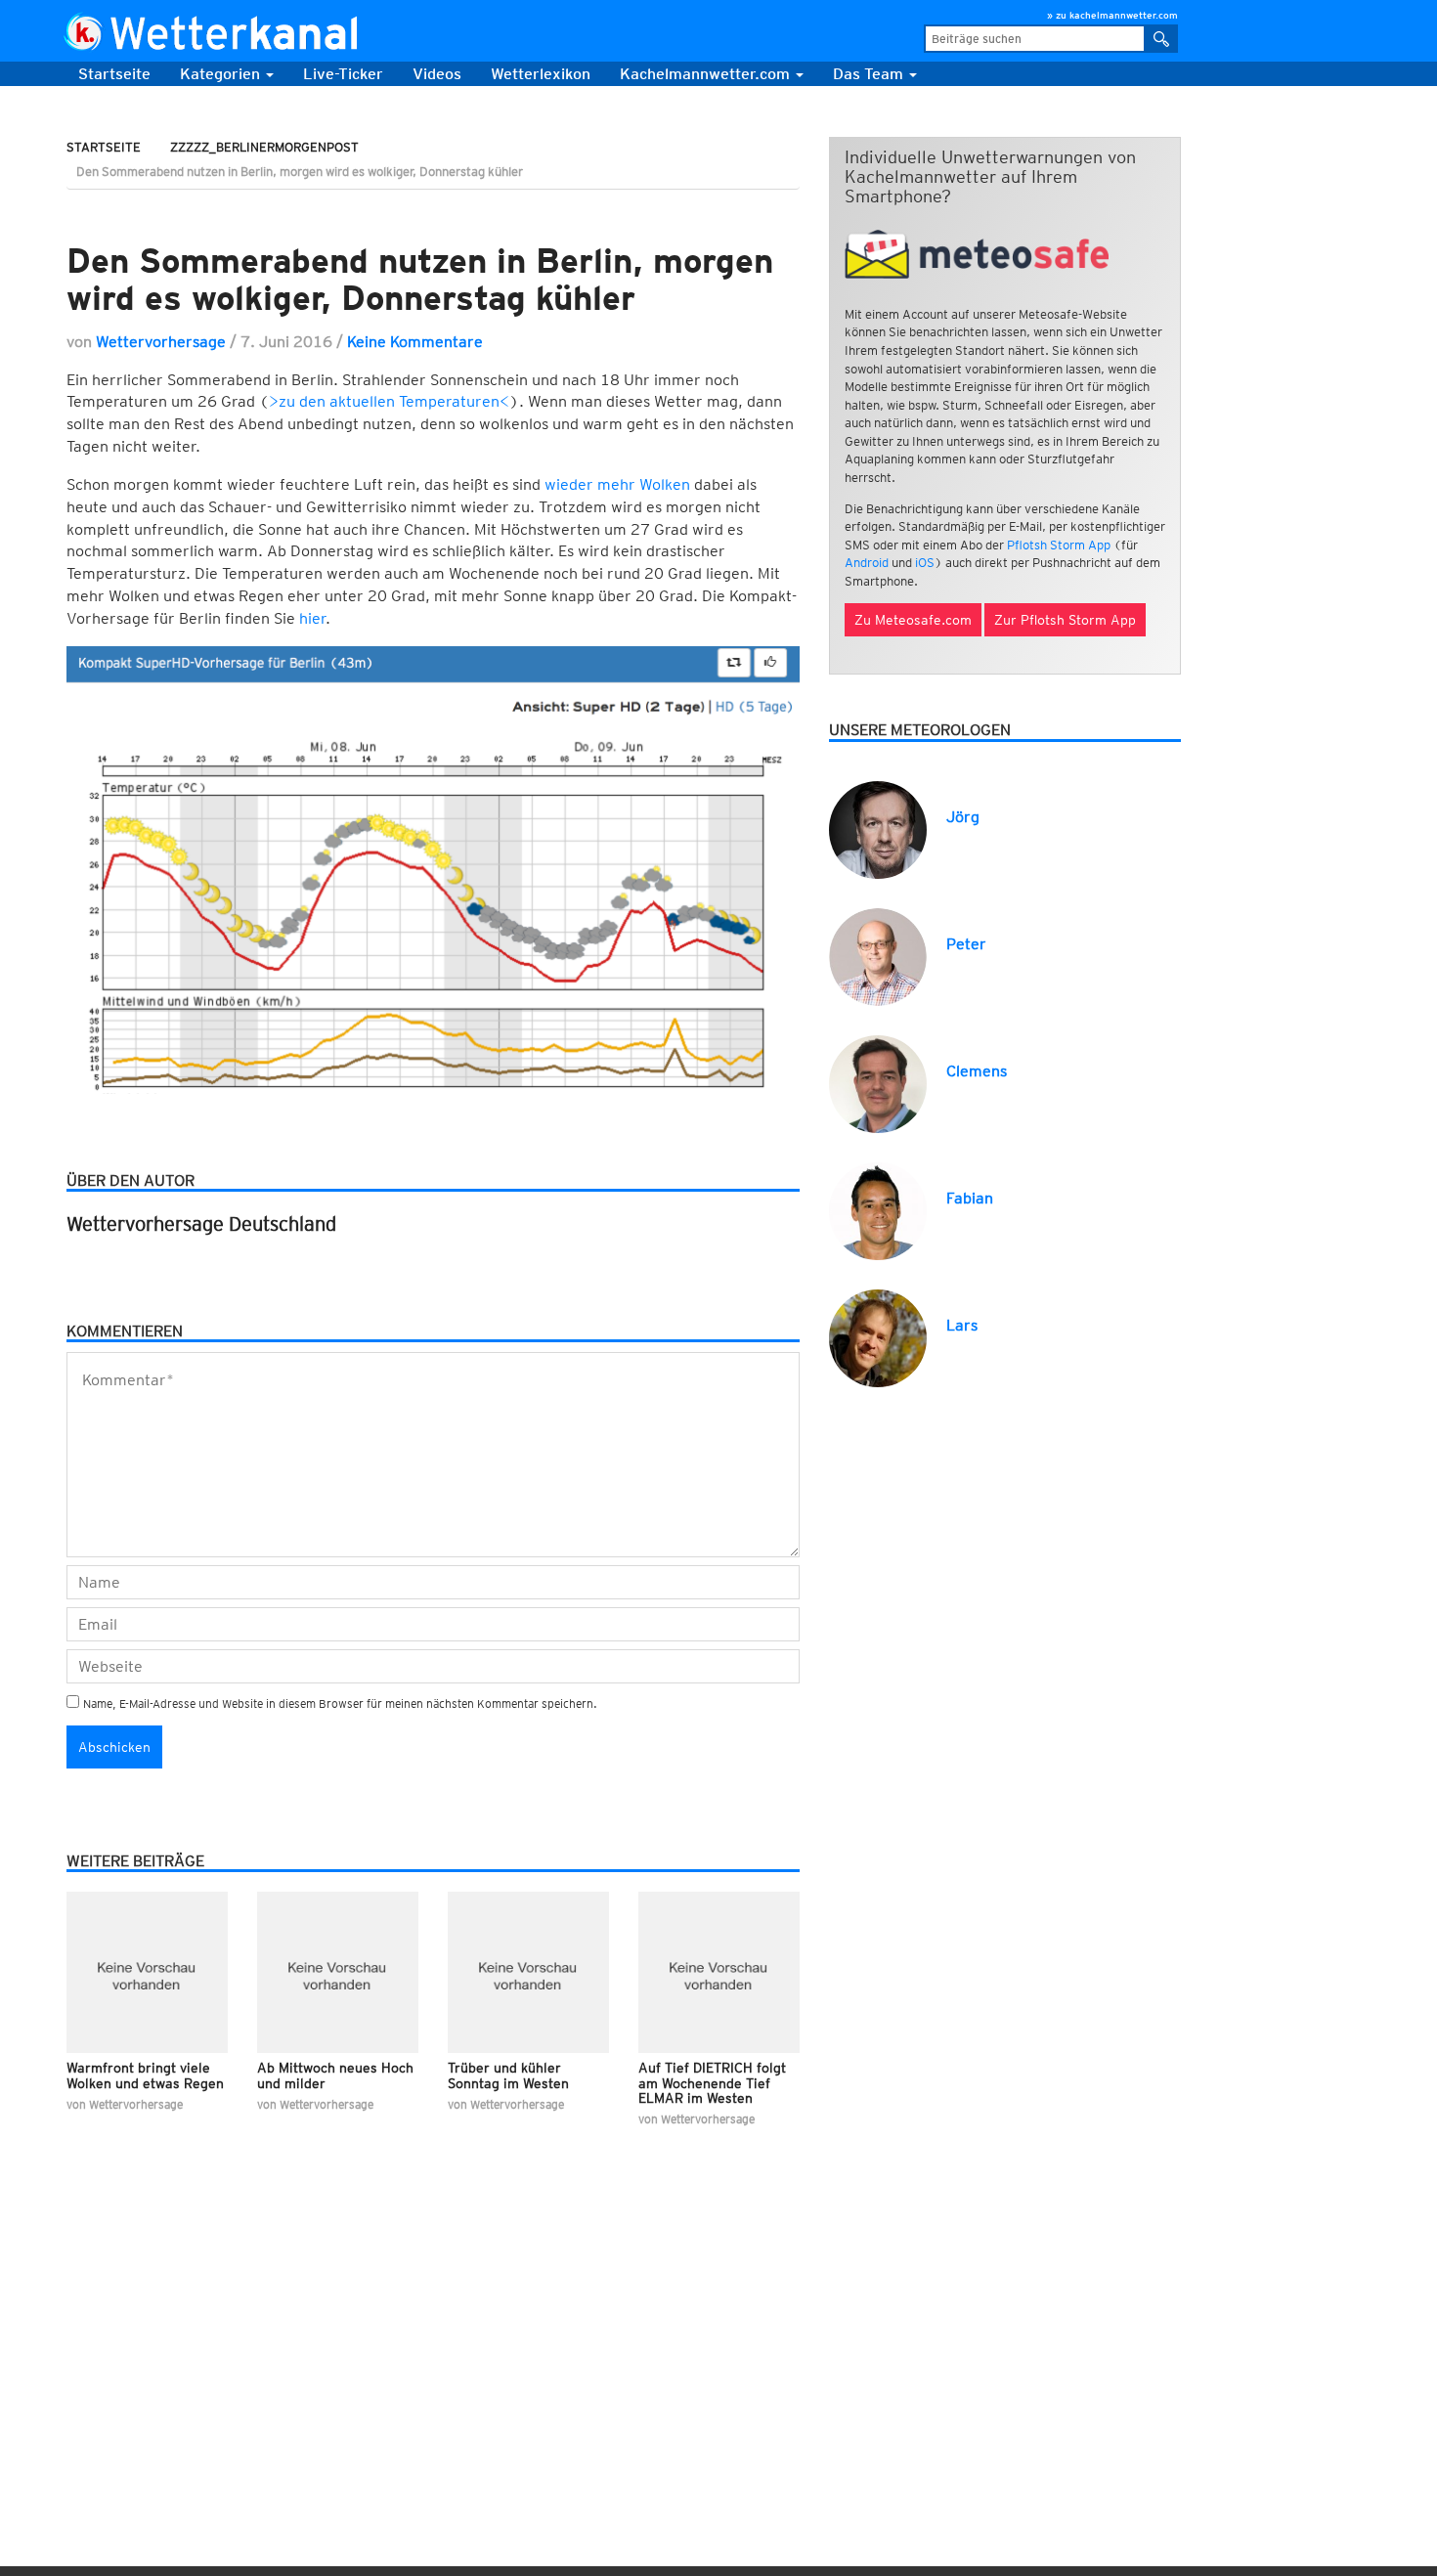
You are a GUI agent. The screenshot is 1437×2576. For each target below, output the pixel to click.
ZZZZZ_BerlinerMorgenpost (264, 147)
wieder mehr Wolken (617, 484)
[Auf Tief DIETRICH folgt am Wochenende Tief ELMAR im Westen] (719, 1972)
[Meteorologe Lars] (878, 1337)
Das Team (870, 74)
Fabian (970, 1198)
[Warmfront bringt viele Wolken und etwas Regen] (147, 1972)
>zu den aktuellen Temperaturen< (389, 401)
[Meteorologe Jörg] (878, 829)
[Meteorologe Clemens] (878, 1083)
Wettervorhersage (161, 342)
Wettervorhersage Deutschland (201, 1224)
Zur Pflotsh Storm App (1065, 620)
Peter (966, 944)
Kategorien (222, 74)
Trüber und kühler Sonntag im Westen (508, 2075)
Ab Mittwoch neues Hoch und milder (335, 2075)
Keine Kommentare (415, 342)
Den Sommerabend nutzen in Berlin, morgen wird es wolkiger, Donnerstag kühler (420, 279)
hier (312, 618)
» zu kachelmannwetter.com (1112, 15)
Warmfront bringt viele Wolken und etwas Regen (145, 2075)
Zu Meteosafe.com (913, 620)
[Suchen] (1162, 39)
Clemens (977, 1071)
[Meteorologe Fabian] (878, 1210)
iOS (925, 563)
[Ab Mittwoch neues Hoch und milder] (338, 1972)
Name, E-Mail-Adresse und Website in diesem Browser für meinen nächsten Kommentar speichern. (340, 1703)
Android (867, 563)
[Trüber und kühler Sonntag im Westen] (528, 1972)
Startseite (114, 74)
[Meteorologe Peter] (878, 956)
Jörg (963, 817)
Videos (437, 74)
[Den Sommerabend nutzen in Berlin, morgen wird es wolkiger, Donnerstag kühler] (433, 211)
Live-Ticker (343, 74)
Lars (962, 1325)
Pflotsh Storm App (1059, 545)
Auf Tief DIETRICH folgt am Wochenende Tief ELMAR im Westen (712, 2083)
